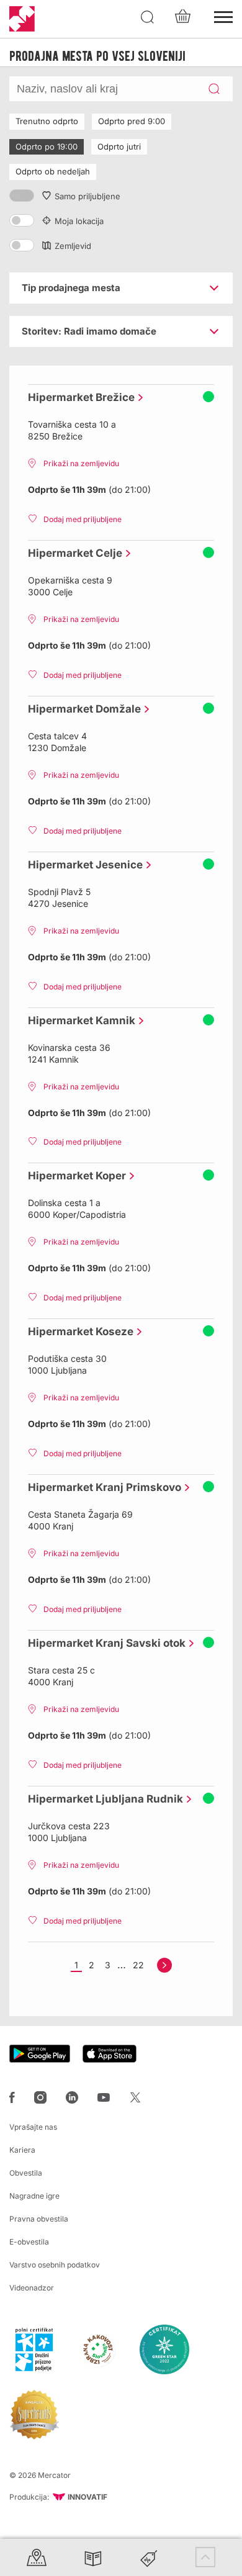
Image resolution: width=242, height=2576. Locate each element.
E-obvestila (29, 2242)
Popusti (149, 2557)
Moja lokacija (79, 221)
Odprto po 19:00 (47, 146)
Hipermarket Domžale (81, 709)
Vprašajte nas (33, 2127)
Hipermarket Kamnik (78, 1020)
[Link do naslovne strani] (22, 19)
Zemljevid (73, 246)
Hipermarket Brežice (78, 397)
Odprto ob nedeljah (53, 171)
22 (138, 1965)
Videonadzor (32, 2288)
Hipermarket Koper (74, 1176)
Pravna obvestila (39, 2219)
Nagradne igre (34, 2196)
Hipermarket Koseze (78, 1331)
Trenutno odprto (47, 121)
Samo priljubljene (87, 196)
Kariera (22, 2150)
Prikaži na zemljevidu (81, 463)
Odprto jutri (119, 146)
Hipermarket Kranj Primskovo (101, 1487)
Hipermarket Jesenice (82, 865)
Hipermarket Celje (72, 553)
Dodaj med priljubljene (83, 519)
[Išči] (148, 17)
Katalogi (93, 2557)
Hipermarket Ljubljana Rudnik (102, 1799)
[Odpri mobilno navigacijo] (223, 16)
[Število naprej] (164, 1965)
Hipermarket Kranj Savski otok (104, 1643)
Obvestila (26, 2173)
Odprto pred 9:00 (132, 121)
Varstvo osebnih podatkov (55, 2265)
